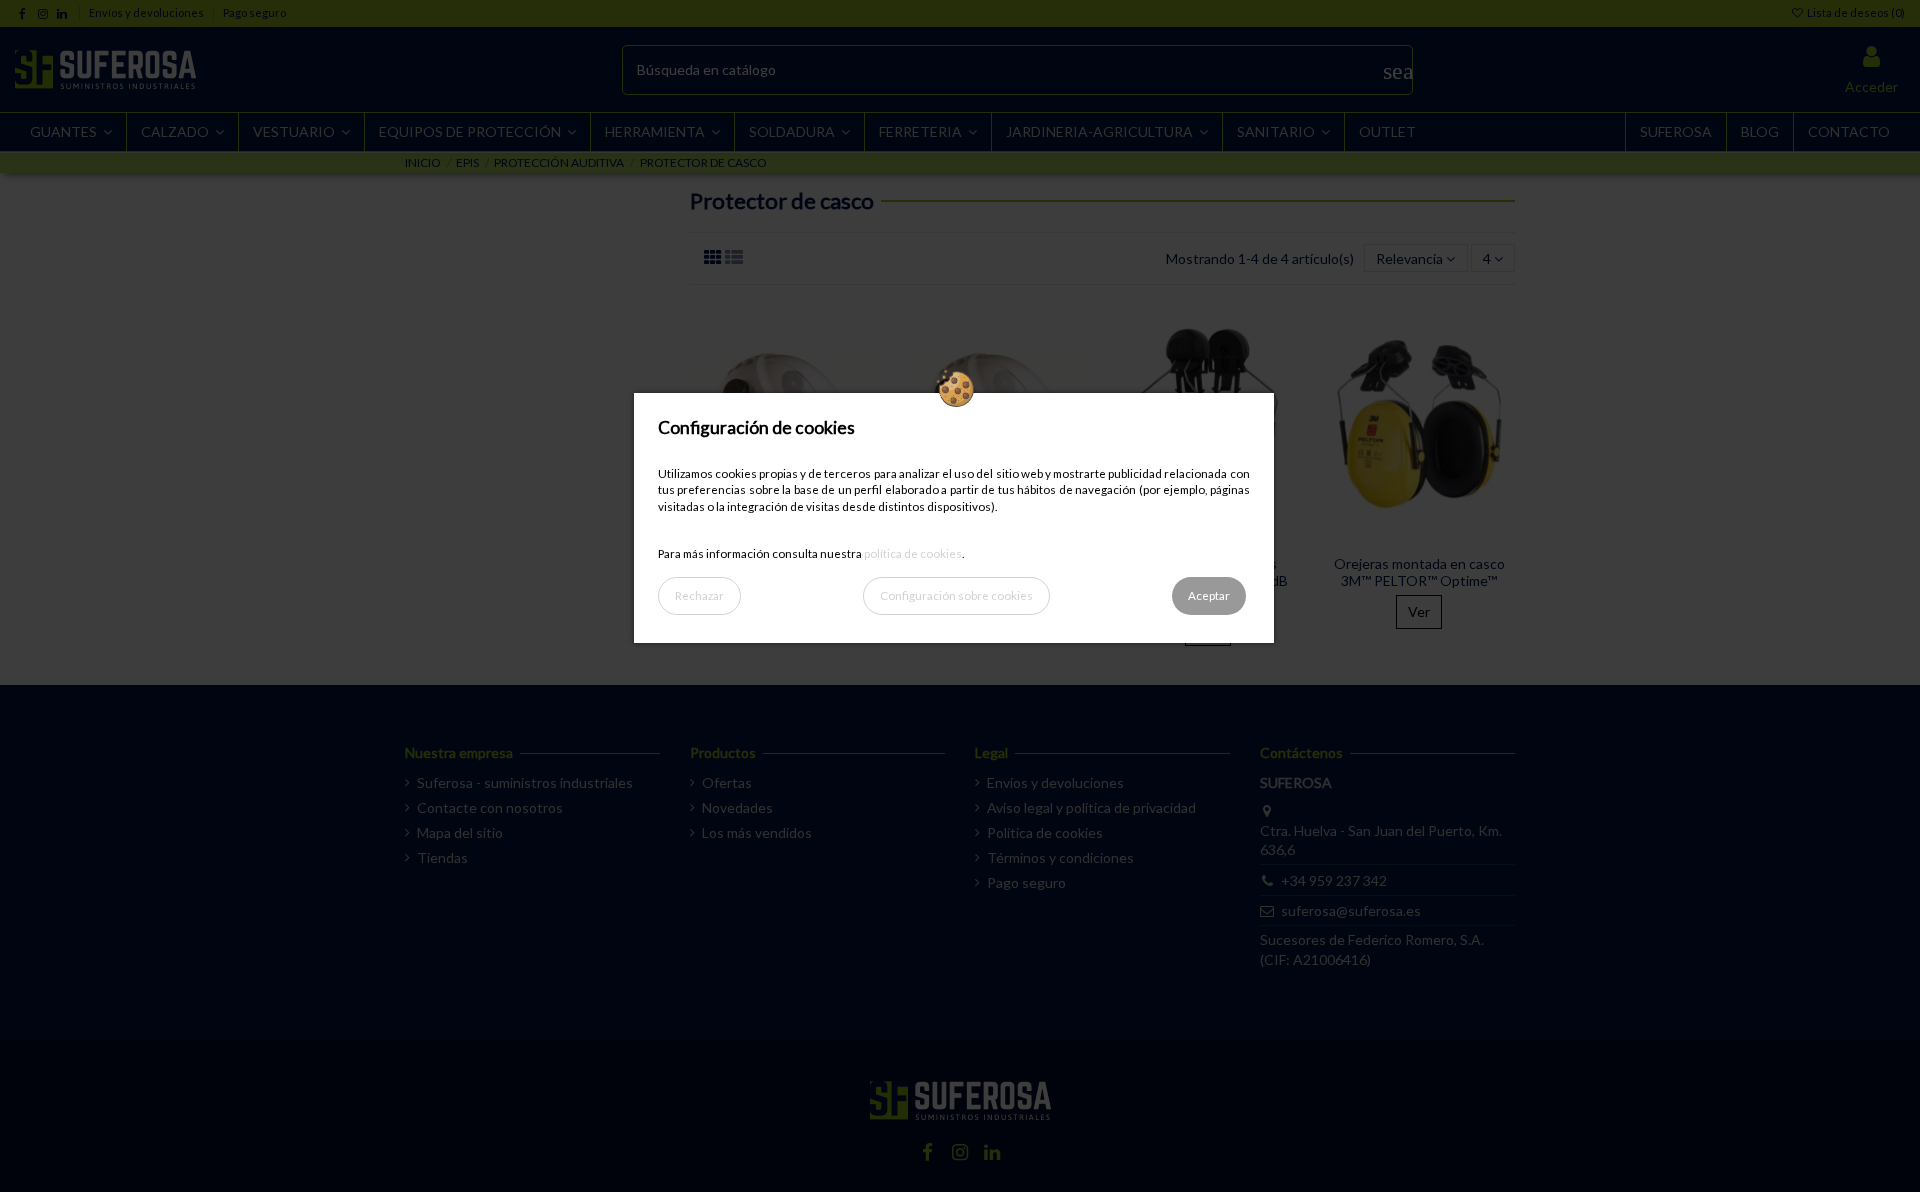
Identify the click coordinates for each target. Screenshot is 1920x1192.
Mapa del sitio (460, 832)
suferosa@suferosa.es (1351, 910)
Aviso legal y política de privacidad (1091, 807)
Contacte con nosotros (490, 807)
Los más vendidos (757, 832)
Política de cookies (1045, 832)
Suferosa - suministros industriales (525, 782)
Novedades (737, 807)
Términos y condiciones (1060, 857)
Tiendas (442, 857)
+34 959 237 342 (1334, 880)
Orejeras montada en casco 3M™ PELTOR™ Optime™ (1419, 572)
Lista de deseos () (1855, 12)
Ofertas (727, 782)
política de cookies (913, 553)
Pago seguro (254, 12)
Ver (1419, 611)
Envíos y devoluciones (147, 12)
